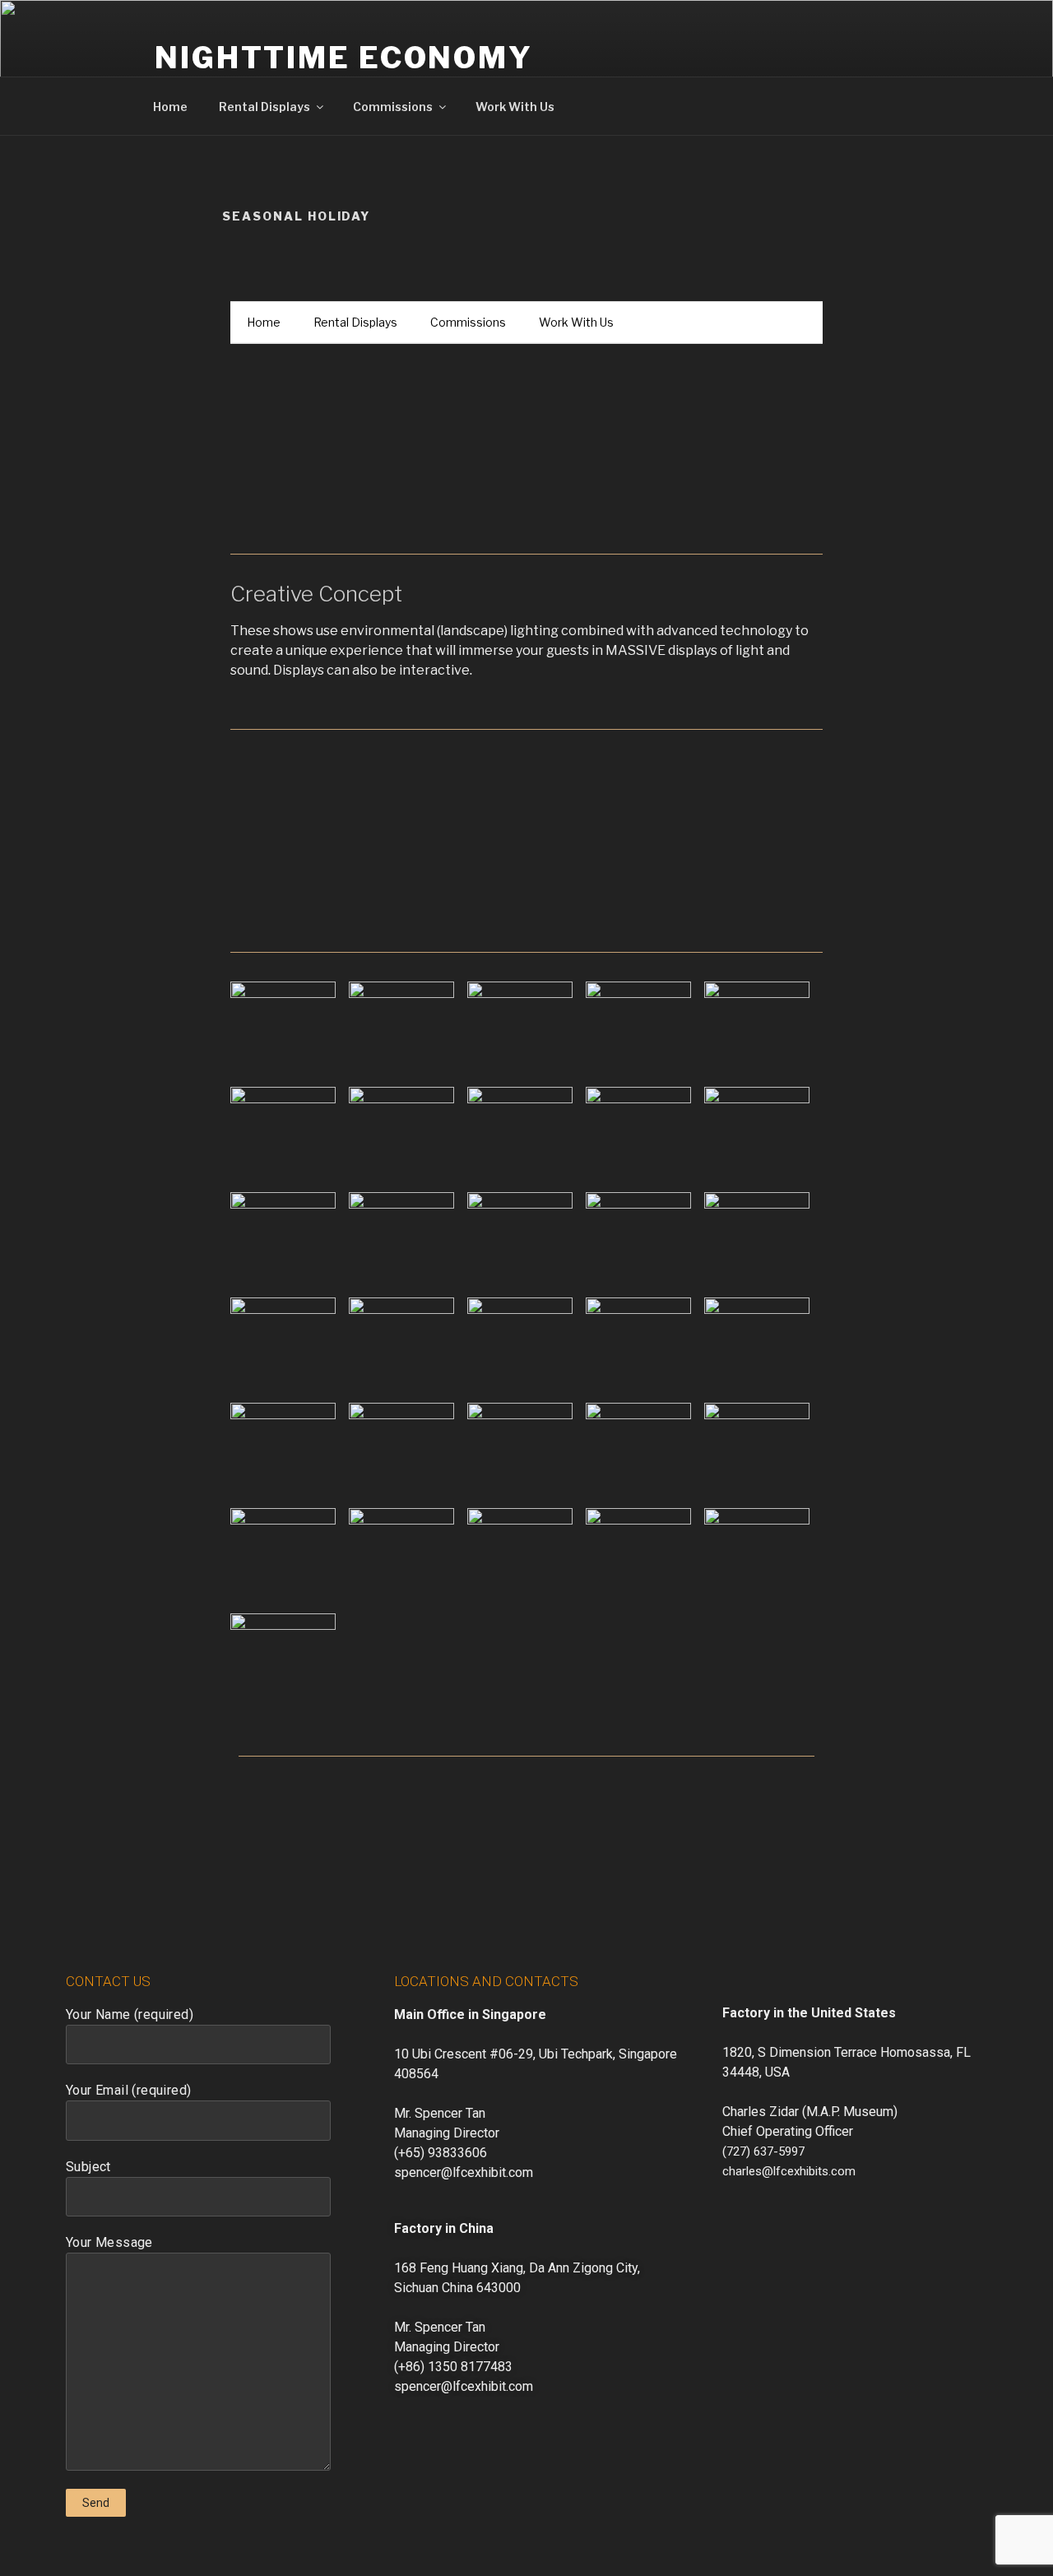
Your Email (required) (128, 2090)
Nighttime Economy (344, 58)
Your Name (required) (130, 2014)
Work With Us (515, 107)
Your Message (109, 2242)
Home (170, 107)
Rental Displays (264, 107)
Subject (88, 2167)
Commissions (393, 107)
